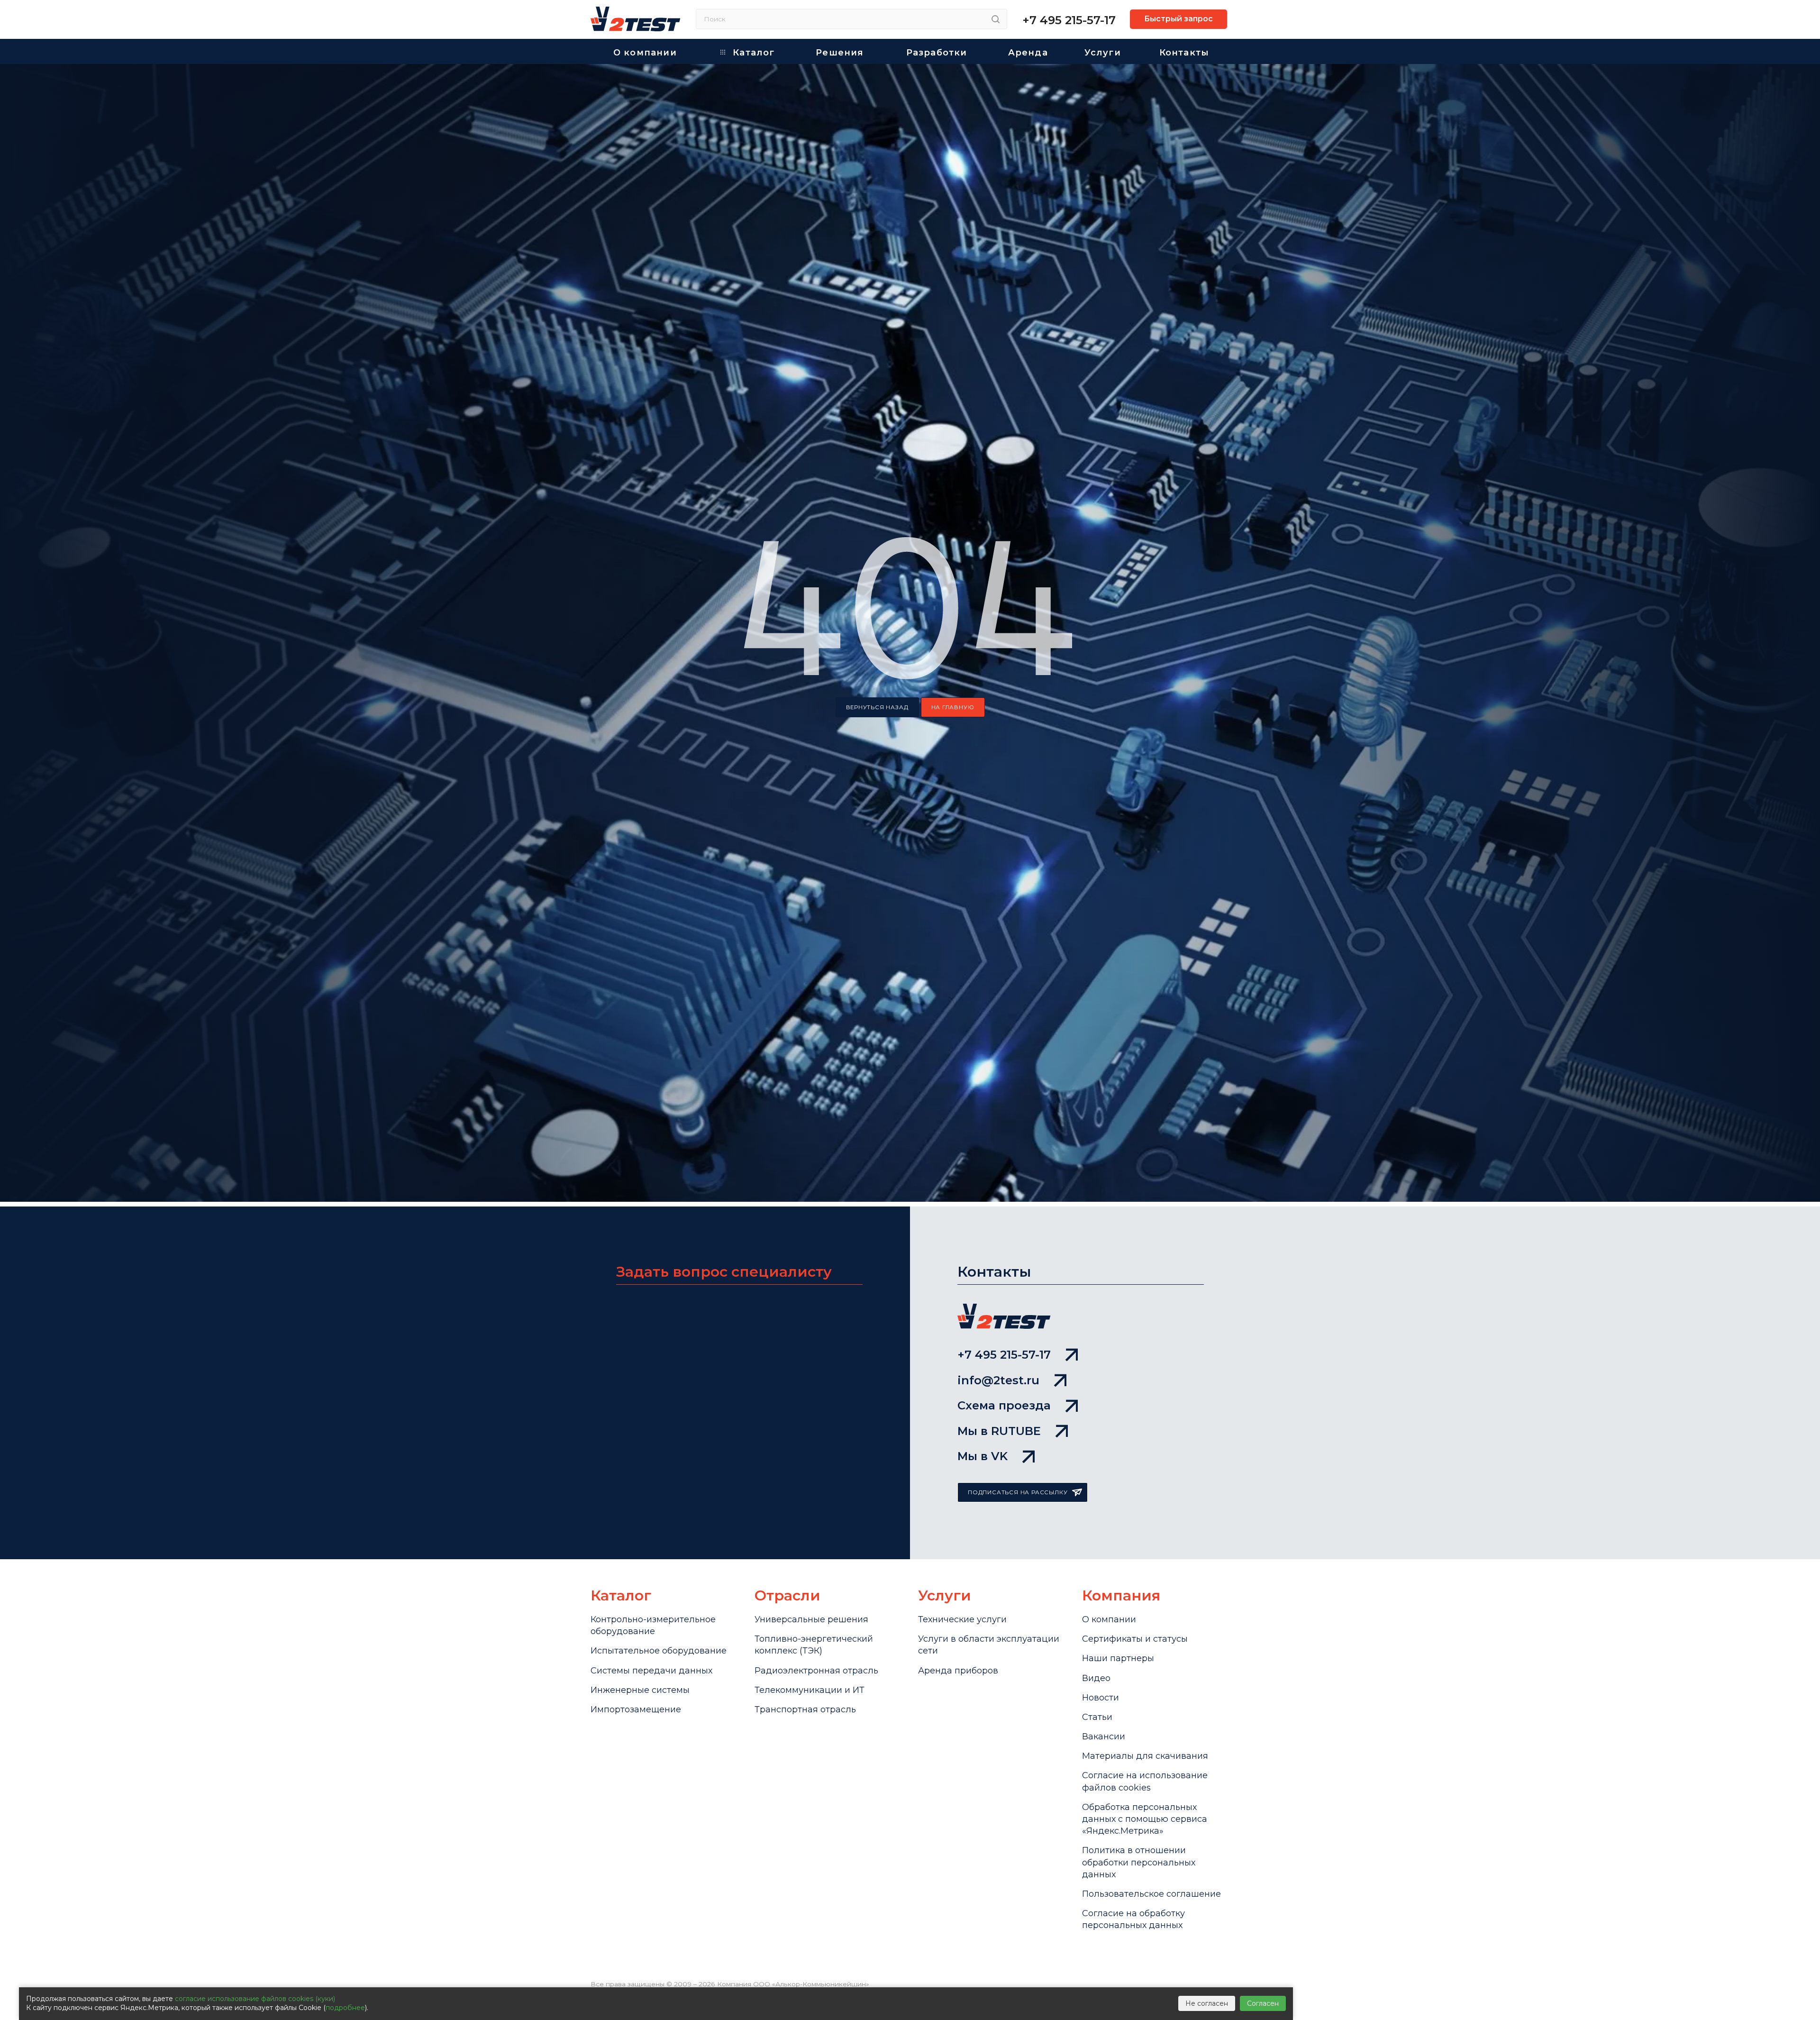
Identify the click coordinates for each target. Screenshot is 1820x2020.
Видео (1096, 1678)
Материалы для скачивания (1145, 1756)
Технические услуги (962, 1619)
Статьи (1097, 1717)
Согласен (1263, 2003)
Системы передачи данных (651, 1671)
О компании (1109, 1619)
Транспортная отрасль (805, 1709)
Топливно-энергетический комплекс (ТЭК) (814, 1645)
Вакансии (1104, 1737)
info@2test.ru (998, 1380)
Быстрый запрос (1178, 19)
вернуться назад (877, 707)
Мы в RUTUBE (999, 1431)
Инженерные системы (640, 1690)
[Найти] (996, 19)
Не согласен (1207, 2003)
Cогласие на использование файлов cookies (1145, 1781)
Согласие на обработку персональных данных (1133, 1919)
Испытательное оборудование (659, 1651)
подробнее (345, 2008)
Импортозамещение (636, 1709)
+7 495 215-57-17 (1069, 20)
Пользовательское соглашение (1151, 1894)
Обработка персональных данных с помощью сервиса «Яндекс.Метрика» (1145, 1819)
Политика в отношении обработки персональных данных (1139, 1862)
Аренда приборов (958, 1671)
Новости (1101, 1698)
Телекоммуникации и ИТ (810, 1690)
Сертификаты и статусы (1135, 1639)
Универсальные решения (811, 1619)
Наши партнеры (1118, 1658)
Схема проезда (1004, 1405)
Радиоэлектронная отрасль (816, 1671)
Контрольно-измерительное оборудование (653, 1625)
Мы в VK (983, 1456)
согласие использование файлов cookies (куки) (255, 1999)
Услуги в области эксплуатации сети (989, 1645)
